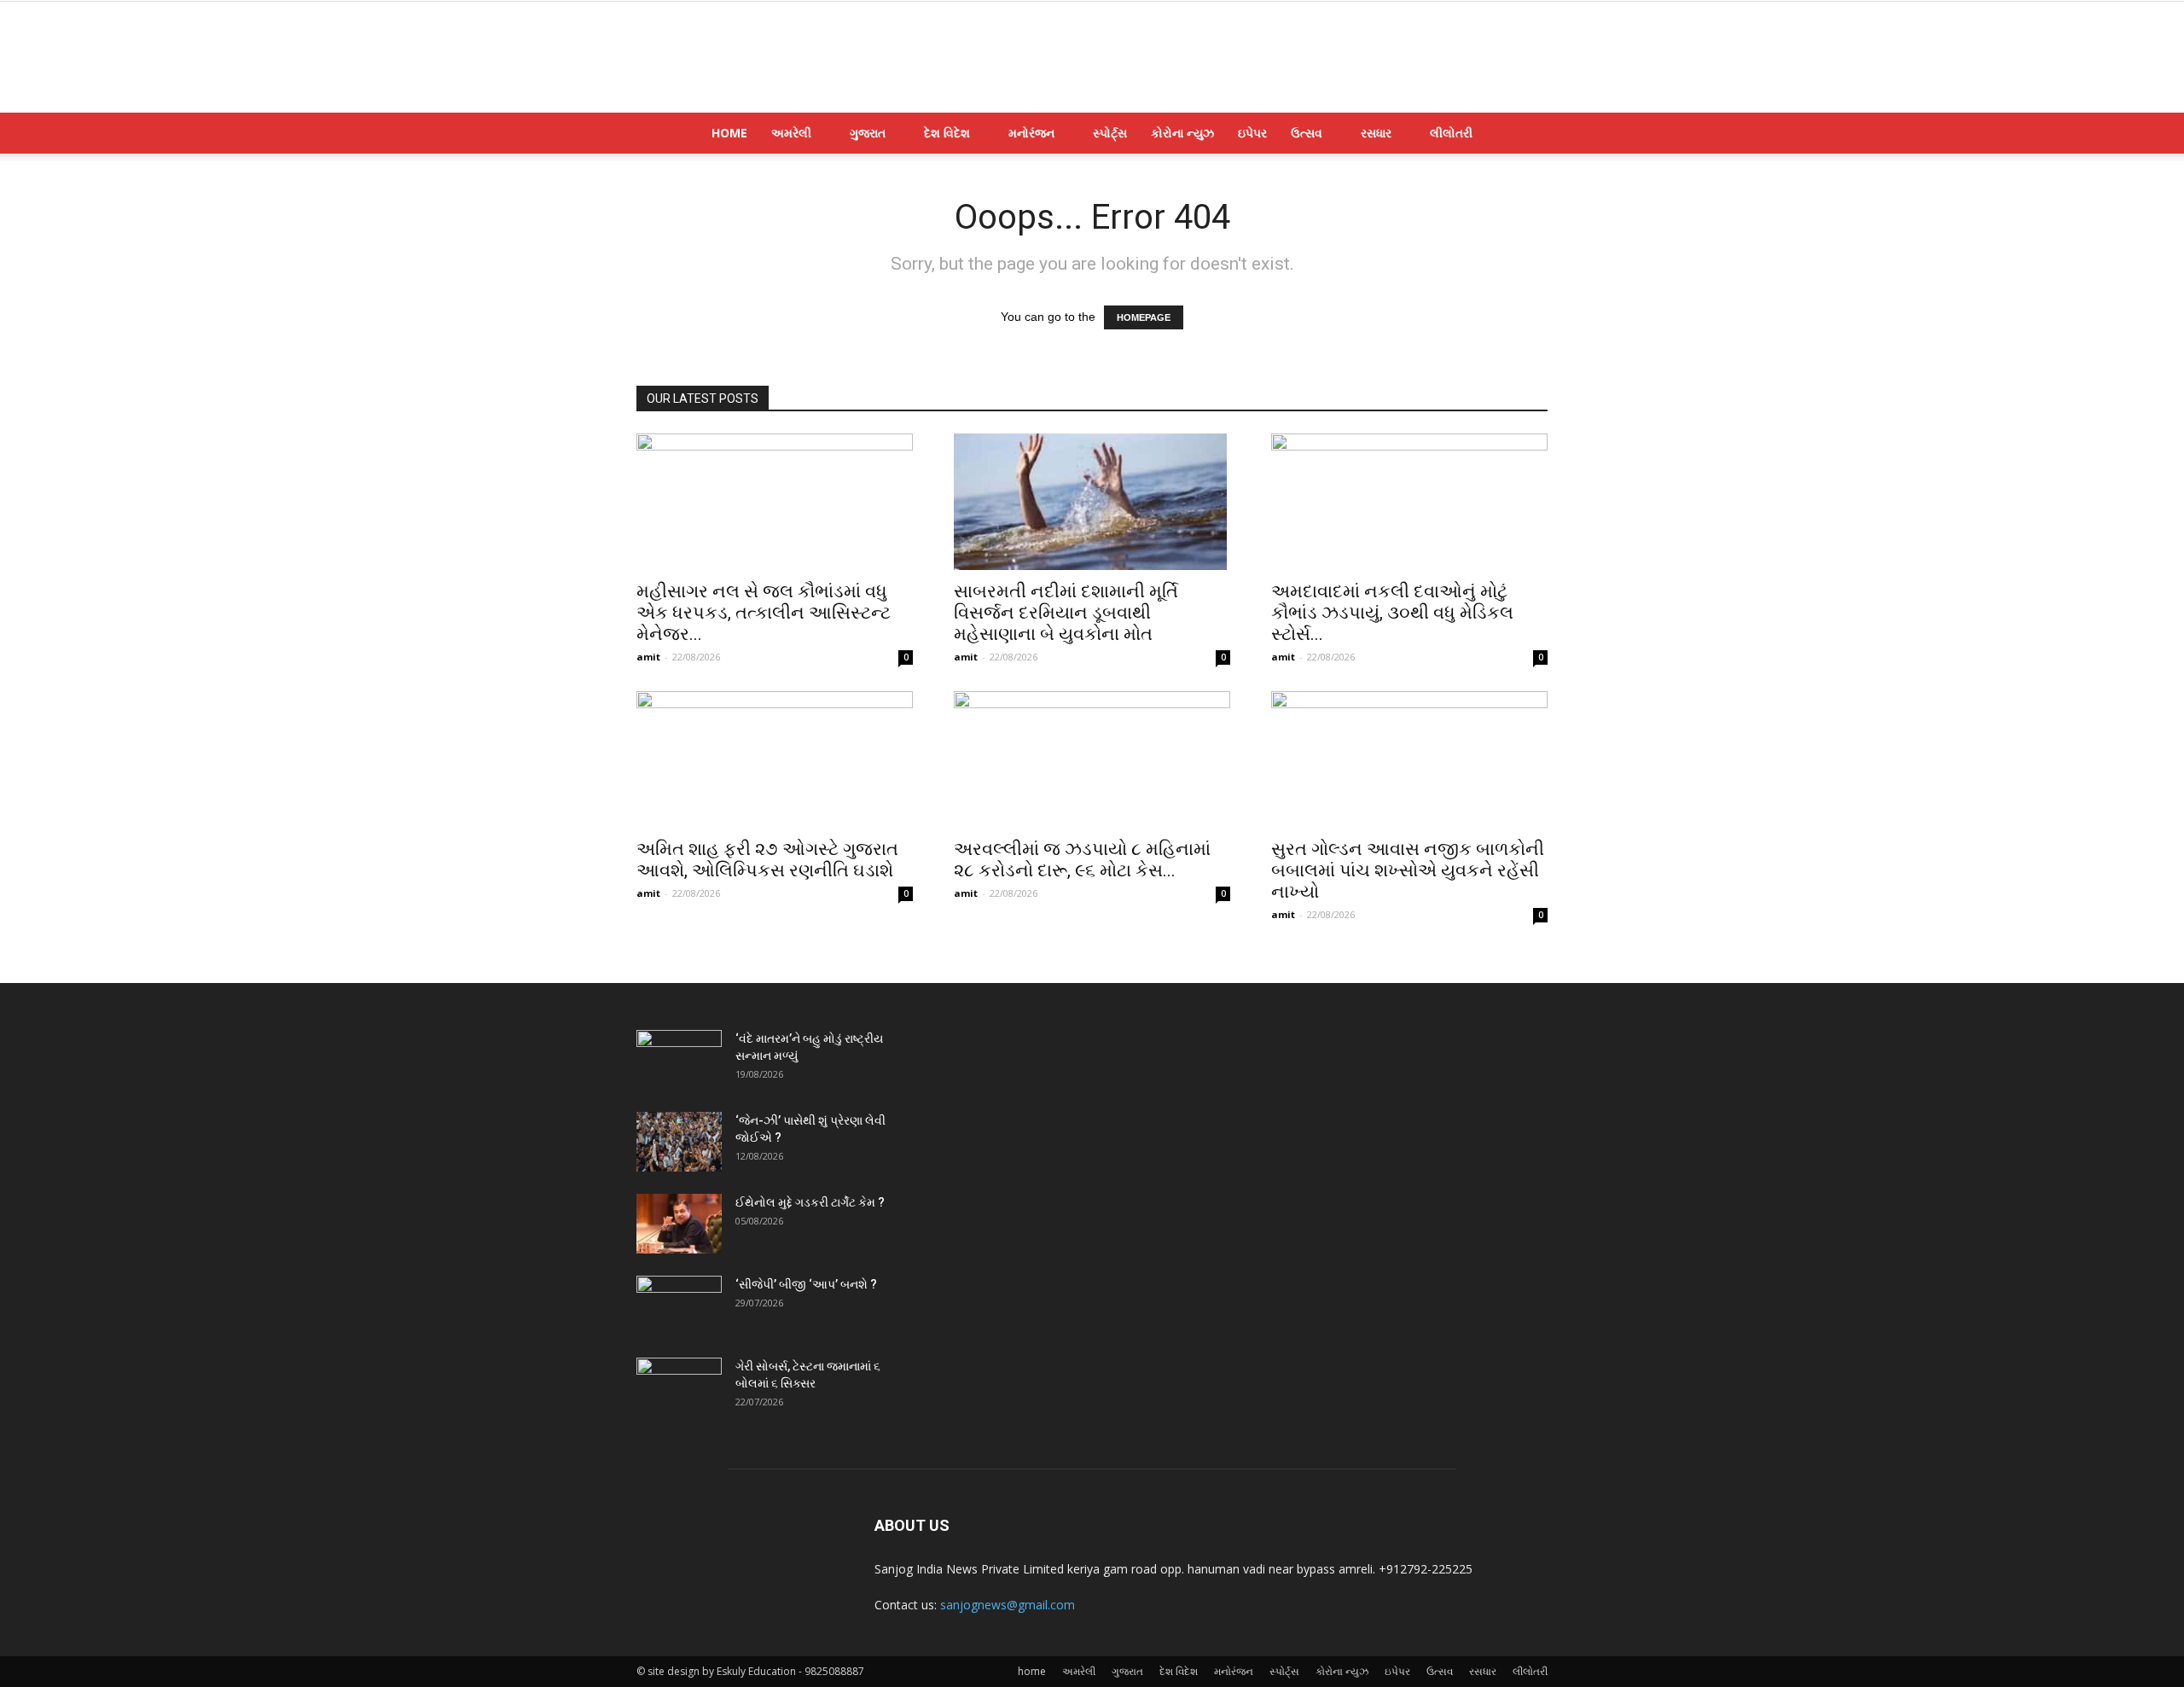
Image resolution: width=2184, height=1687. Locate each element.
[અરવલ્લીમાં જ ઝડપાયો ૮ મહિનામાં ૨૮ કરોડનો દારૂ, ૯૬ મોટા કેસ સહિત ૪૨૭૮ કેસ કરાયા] (1092, 759)
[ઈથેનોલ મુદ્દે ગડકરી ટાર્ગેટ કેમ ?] (679, 1224)
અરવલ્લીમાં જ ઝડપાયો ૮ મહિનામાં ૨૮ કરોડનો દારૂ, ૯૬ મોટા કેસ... (1082, 860)
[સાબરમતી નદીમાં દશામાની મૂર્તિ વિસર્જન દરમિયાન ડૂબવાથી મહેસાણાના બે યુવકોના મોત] (1092, 502)
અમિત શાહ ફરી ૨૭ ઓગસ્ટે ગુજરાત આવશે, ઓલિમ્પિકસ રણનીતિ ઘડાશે (767, 860)
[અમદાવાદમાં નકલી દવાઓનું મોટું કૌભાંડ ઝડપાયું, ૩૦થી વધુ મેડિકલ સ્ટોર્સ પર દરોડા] (1409, 502)
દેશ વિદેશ (947, 133)
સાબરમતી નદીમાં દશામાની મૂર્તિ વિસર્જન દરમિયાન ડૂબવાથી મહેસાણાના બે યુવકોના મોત (1066, 613)
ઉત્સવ (1307, 133)
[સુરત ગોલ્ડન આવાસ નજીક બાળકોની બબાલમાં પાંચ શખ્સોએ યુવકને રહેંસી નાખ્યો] (1409, 759)
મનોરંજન (1031, 133)
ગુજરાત (868, 133)
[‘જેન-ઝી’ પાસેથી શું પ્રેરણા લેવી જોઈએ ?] (679, 1142)
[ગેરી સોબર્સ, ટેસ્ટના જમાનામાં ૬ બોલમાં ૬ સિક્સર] (679, 1387)
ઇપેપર (1252, 133)
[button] (1527, 134)
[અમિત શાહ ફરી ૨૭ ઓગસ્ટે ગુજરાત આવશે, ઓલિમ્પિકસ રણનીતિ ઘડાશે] (775, 759)
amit (648, 657)
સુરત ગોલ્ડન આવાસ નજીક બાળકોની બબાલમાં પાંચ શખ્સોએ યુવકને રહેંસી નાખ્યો (1408, 870)
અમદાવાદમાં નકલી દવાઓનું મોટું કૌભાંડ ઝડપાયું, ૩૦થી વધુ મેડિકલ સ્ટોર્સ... (1392, 613)
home (729, 133)
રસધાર (1376, 133)
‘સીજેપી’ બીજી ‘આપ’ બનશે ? (806, 1284)
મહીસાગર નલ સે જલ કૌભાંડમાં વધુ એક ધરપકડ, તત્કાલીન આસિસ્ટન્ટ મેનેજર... (764, 613)
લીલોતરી (1451, 133)
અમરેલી (791, 133)
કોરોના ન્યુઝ (1182, 133)
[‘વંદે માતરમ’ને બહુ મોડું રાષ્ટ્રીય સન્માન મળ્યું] (679, 1060)
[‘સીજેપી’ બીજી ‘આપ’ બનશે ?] (679, 1306)
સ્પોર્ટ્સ (1110, 133)
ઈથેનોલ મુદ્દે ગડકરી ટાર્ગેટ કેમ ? (810, 1202)
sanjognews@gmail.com (1008, 1605)
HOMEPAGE (1144, 317)
